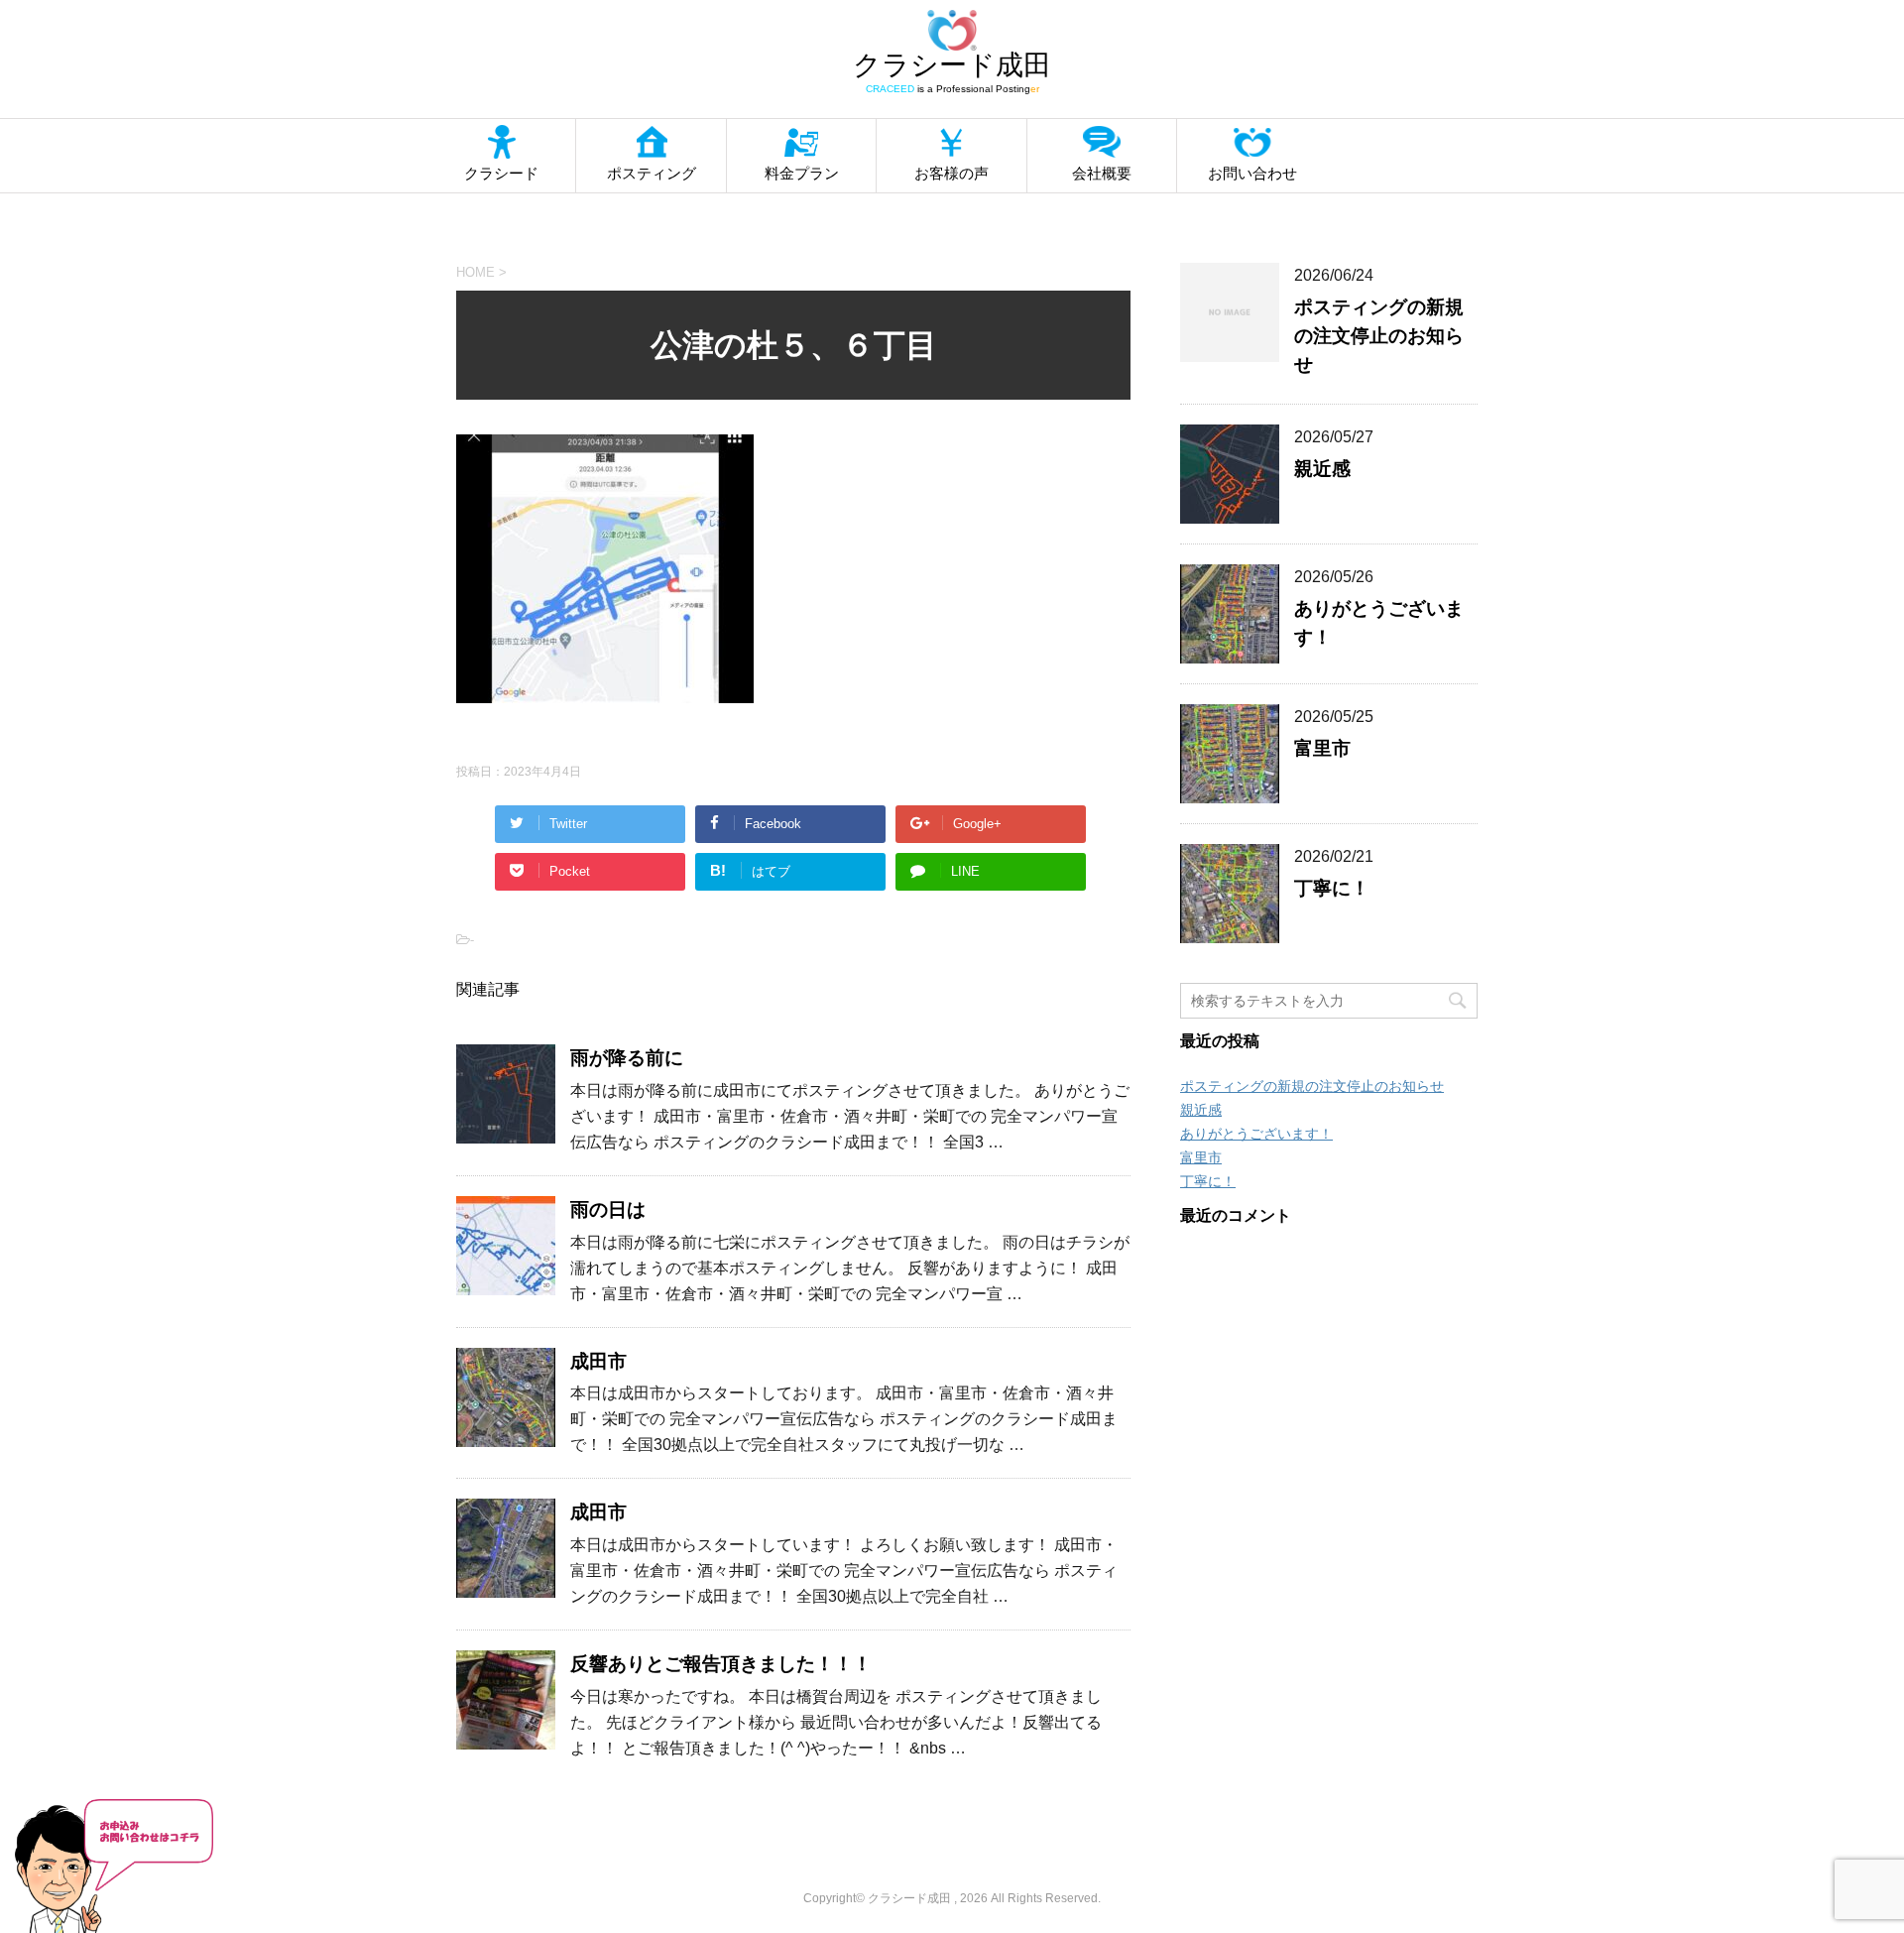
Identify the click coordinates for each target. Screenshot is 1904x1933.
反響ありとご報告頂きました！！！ (721, 1664)
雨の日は (608, 1209)
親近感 (1322, 469)
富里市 (1322, 748)
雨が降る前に (627, 1058)
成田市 (598, 1361)
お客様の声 (952, 173)
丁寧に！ (1332, 888)
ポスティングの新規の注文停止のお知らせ (1379, 336)
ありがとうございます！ (1256, 1134)
